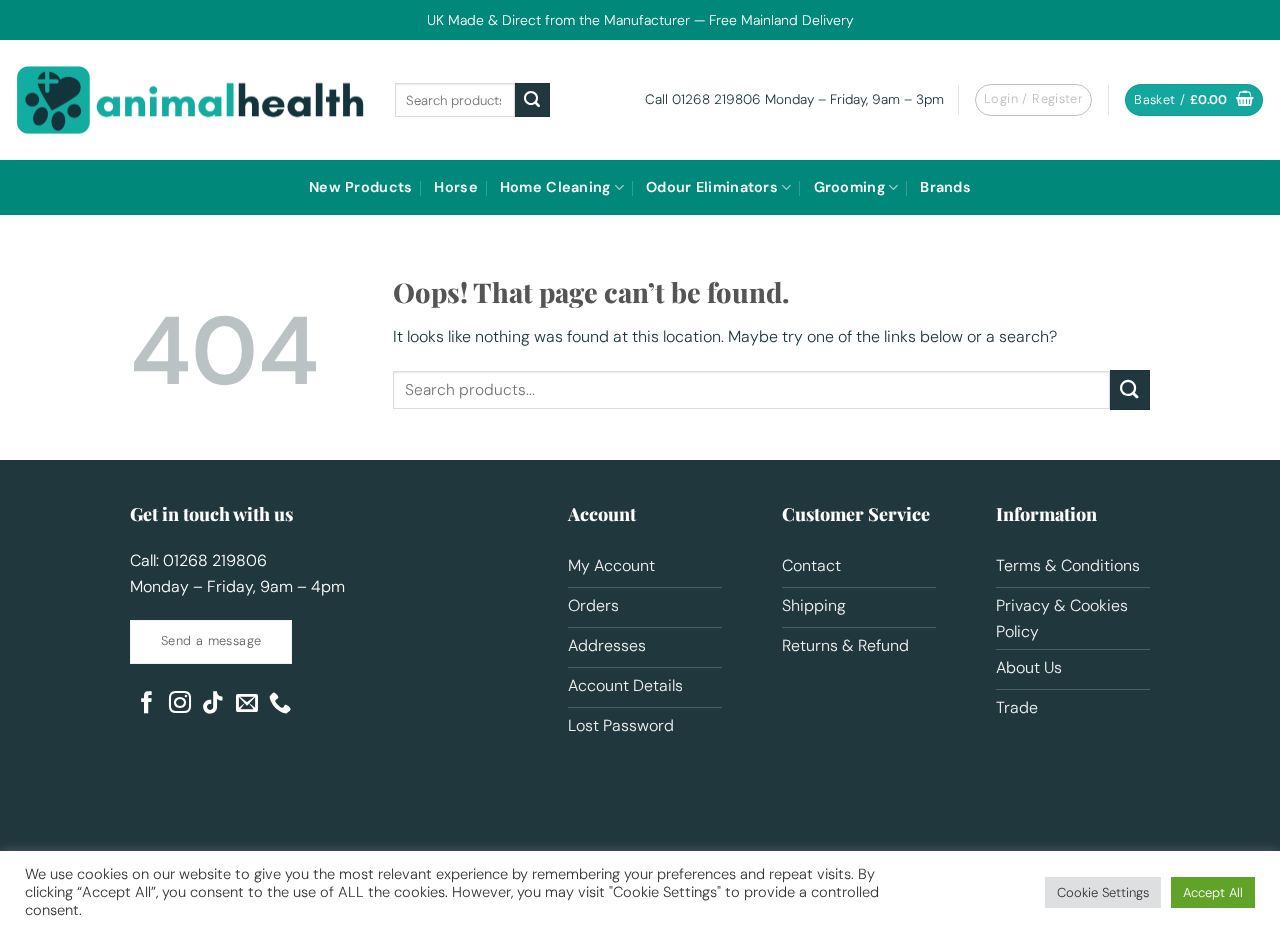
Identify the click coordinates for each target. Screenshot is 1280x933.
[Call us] (280, 704)
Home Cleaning (555, 187)
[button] (1194, 100)
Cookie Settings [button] (1103, 892)
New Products (360, 187)
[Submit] (532, 100)
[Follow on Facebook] (147, 704)
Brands (945, 187)
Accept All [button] (1213, 892)
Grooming (849, 187)
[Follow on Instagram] (180, 704)
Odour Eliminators (712, 187)
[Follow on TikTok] (213, 704)
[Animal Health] (190, 100)
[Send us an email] (247, 704)
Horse (455, 187)
